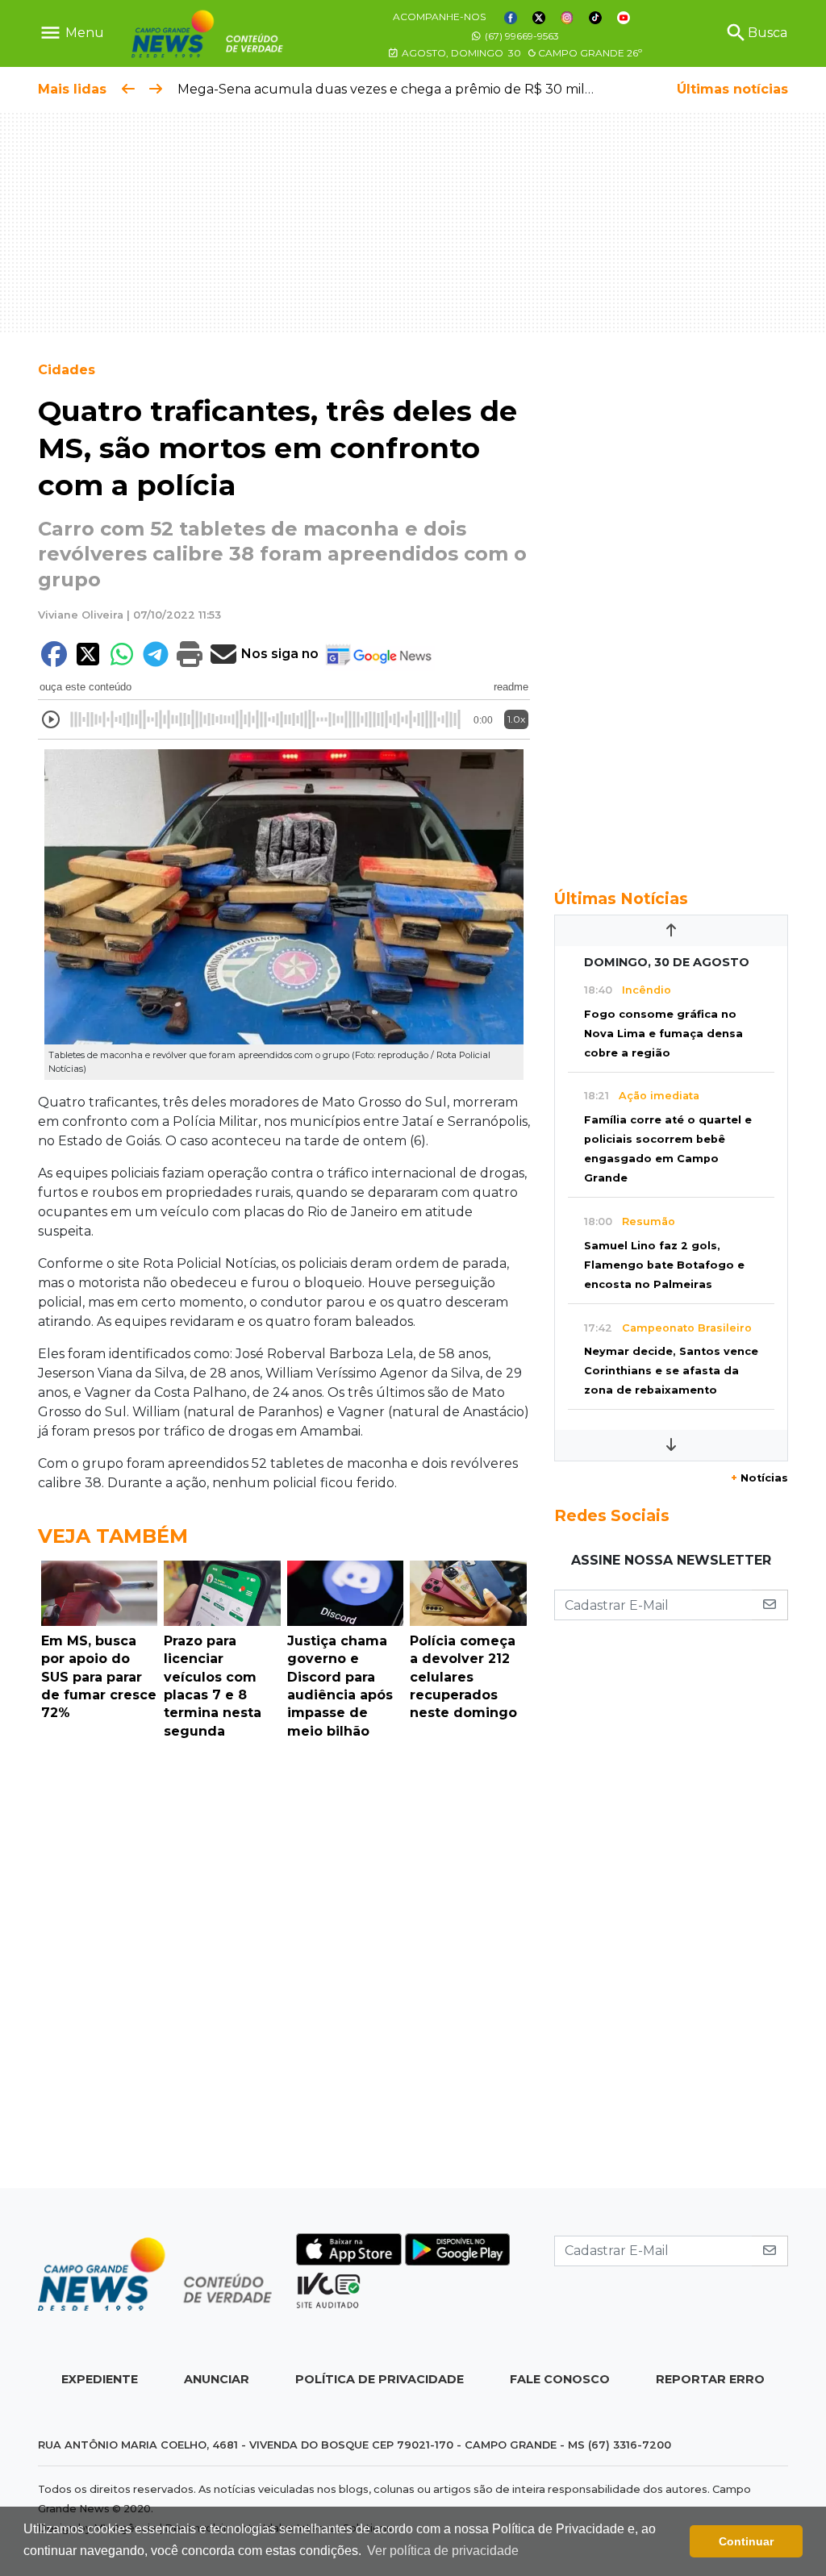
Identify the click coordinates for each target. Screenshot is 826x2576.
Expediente (100, 2379)
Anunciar (217, 2379)
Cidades (67, 370)
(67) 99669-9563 (521, 36)
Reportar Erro (710, 2379)
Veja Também (113, 1536)
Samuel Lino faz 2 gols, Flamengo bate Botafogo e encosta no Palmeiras (664, 1265)
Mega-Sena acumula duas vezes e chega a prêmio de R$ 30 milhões (396, 89)
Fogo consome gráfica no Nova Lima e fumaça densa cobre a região (663, 1034)
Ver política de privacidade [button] (443, 2551)
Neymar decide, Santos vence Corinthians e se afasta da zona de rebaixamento (671, 1371)
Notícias (759, 1478)
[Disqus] (284, 1968)
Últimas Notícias (621, 898)
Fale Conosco (560, 2379)
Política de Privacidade (380, 2379)
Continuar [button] (746, 2541)
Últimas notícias (732, 89)
